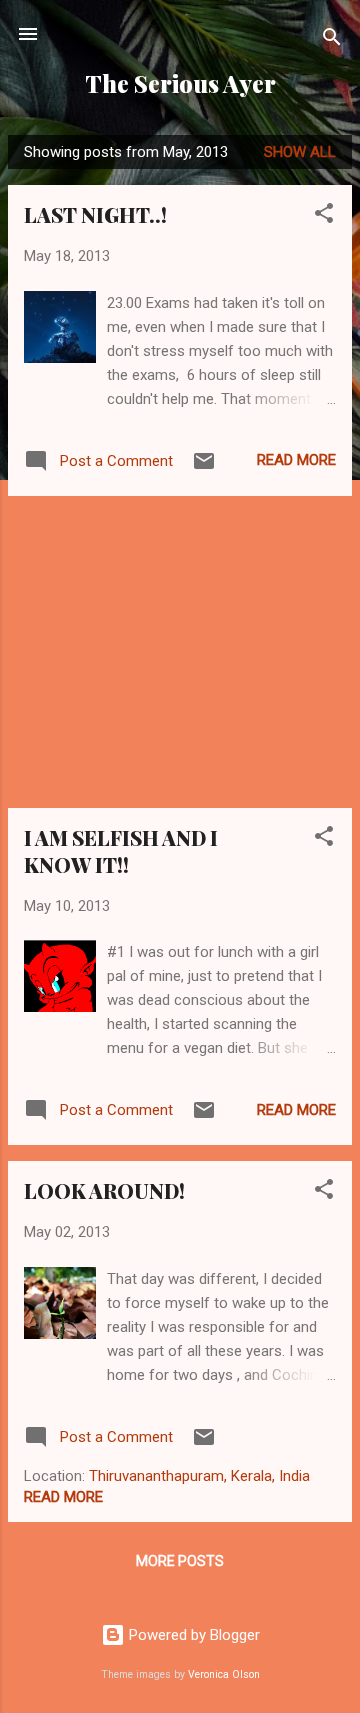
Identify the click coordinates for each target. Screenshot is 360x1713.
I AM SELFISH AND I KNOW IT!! (121, 851)
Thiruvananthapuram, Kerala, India (199, 1476)
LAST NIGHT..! (95, 214)
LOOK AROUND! (104, 1190)
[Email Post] (204, 468)
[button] (324, 216)
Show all (300, 152)
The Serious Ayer (180, 83)
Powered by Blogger (192, 1635)
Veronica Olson (224, 1674)
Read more (296, 460)
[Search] (332, 40)
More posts (180, 1561)
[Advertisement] (180, 652)
